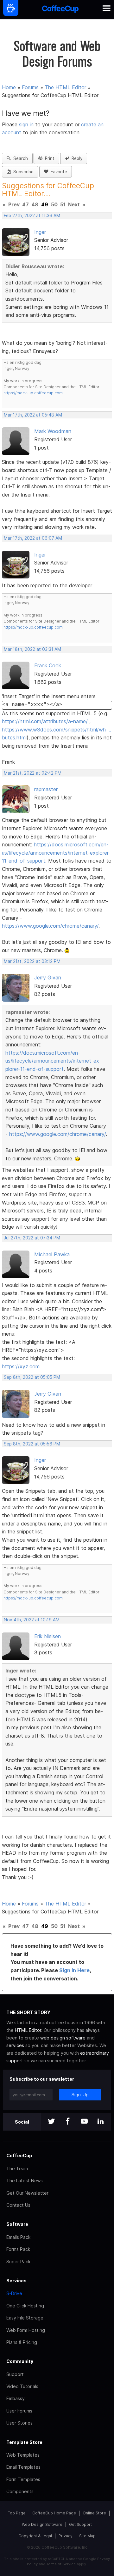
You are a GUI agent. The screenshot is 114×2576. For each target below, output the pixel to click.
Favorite (58, 172)
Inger (40, 232)
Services (16, 2281)
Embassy (16, 2398)
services (15, 2045)
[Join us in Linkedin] (101, 2122)
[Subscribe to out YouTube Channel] (84, 2122)
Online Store (94, 2513)
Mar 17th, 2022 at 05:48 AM (33, 415)
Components (20, 2491)
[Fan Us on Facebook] (68, 2122)
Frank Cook (48, 665)
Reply (76, 158)
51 (63, 204)
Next (74, 204)
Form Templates (23, 2479)
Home (9, 87)
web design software (63, 2038)
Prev (14, 204)
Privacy (66, 2536)
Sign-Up (80, 2095)
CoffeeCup (19, 2156)
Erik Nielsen (47, 1636)
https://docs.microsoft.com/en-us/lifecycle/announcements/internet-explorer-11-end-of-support (56, 853)
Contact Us (18, 2205)
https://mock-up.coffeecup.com (33, 393)
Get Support (80, 2524)
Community (20, 2361)
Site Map (87, 2536)
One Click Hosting (25, 2306)
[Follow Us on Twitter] (51, 2122)
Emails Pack (18, 2237)
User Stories (19, 2423)
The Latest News (25, 2181)
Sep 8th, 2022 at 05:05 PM (32, 1377)
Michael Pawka (52, 1254)
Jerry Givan (48, 978)
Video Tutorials (22, 2386)
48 (35, 204)
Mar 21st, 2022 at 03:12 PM (32, 961)
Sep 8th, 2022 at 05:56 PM (32, 1444)
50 (54, 204)
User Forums (19, 2411)
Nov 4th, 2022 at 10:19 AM (32, 1620)
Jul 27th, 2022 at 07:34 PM (32, 1238)
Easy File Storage (25, 2318)
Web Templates (23, 2455)
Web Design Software (42, 2524)
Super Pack (18, 2262)
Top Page (17, 2513)
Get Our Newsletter (27, 2193)
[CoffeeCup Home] (60, 10)
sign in (27, 124)
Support (15, 2374)
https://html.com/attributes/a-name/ (45, 721)
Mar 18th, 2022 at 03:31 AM (32, 649)
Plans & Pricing (22, 2342)
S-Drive (14, 2293)
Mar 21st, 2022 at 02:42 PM (33, 773)
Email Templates (23, 2467)
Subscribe (22, 172)
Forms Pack (18, 2249)
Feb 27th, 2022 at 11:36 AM (32, 216)
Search (19, 158)
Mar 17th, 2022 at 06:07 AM (33, 538)
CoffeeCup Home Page (54, 2513)
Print (48, 158)
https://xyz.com (21, 1366)
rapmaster (46, 789)
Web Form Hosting (26, 2330)
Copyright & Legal (35, 2536)
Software (17, 2224)
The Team (17, 2169)
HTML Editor (28, 2030)
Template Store (24, 2442)
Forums (30, 87)
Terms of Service (61, 2564)
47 (25, 204)
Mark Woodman (53, 431)
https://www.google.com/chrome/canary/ (50, 926)
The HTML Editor (65, 87)
